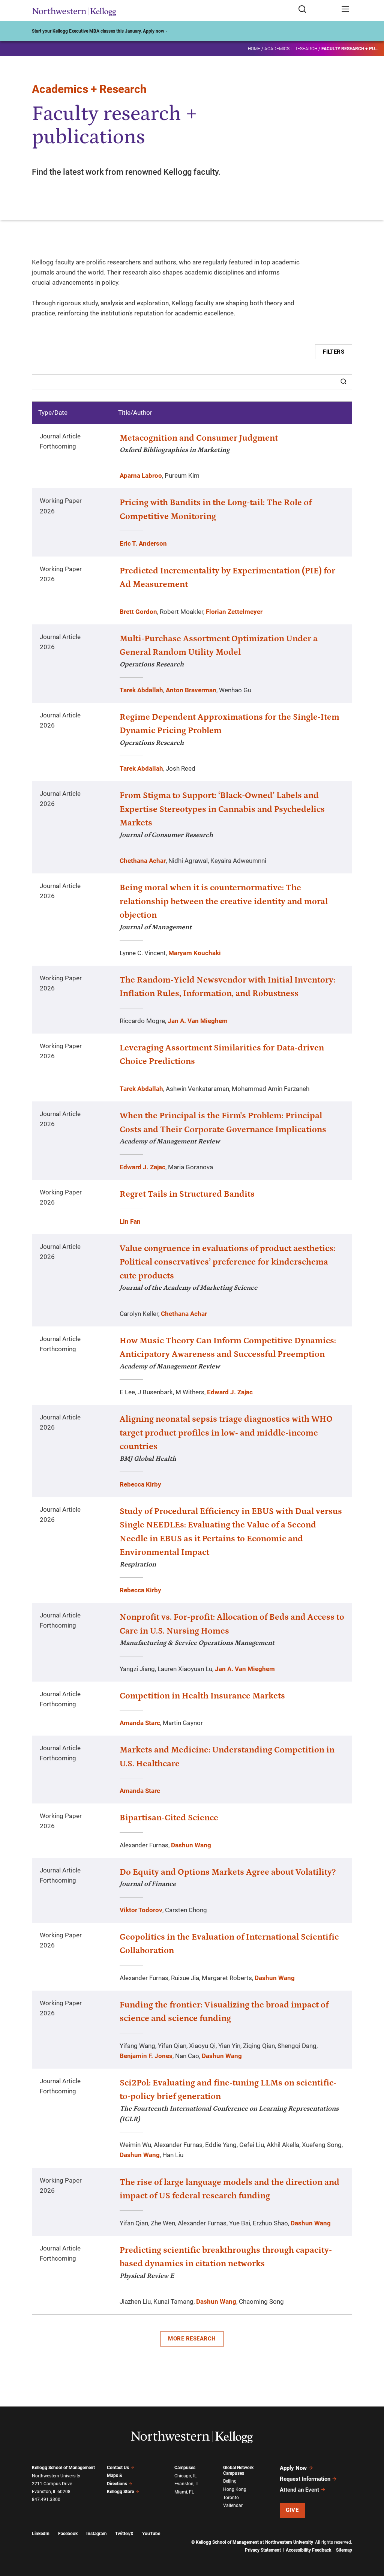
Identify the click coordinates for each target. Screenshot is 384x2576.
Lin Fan (130, 1221)
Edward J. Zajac (142, 1167)
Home (254, 49)
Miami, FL (184, 2492)
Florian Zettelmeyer (234, 612)
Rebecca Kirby (140, 1484)
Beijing (230, 2481)
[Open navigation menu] (345, 10)
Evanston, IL (187, 2484)
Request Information (305, 2479)
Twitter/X (124, 2534)
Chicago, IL (185, 2476)
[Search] (343, 382)
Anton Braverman (191, 690)
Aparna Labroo (141, 476)
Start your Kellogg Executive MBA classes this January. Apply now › (99, 31)
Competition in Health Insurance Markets (202, 1696)
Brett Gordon (138, 612)
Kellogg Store (120, 2492)
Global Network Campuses (238, 2470)
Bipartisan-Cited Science (169, 1818)
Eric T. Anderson (143, 543)
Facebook (68, 2534)
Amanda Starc (140, 1723)
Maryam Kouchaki (195, 953)
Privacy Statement (263, 2550)
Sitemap (344, 2550)
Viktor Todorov (141, 1910)
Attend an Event (299, 2490)
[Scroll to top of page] (371, 2537)
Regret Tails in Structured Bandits (187, 1194)
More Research (192, 2339)
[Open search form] (317, 10)
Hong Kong (235, 2489)
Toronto (231, 2498)
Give (292, 2510)
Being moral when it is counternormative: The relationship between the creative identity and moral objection (224, 901)
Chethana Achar (143, 861)
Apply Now (293, 2468)
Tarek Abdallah (141, 690)
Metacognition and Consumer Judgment (199, 438)
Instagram (96, 2534)
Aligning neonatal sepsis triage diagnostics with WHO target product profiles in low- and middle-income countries (226, 1433)
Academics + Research (291, 49)
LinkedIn (41, 2534)
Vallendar (233, 2505)
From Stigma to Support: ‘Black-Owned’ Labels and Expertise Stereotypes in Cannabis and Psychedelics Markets (222, 809)
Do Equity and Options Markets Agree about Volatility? (228, 1872)
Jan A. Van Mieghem (198, 1021)
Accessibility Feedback (308, 2550)
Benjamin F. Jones (146, 2056)
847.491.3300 (46, 2499)
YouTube (151, 2534)
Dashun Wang (191, 1845)
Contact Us (118, 2468)
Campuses (185, 2468)
